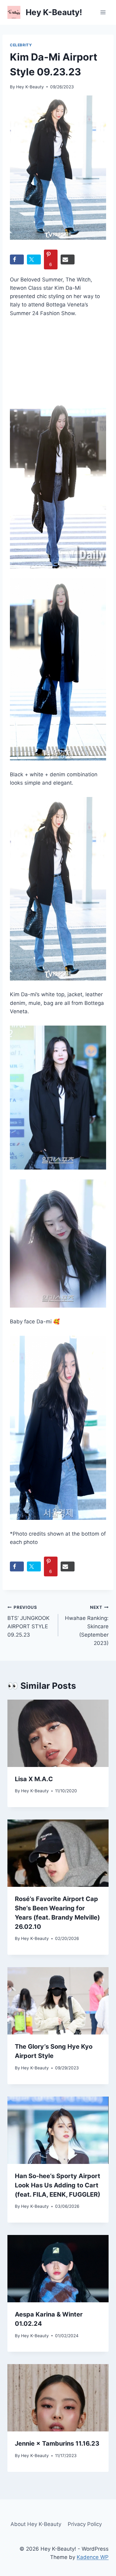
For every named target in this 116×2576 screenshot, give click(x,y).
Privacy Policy (85, 2524)
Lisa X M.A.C (34, 1779)
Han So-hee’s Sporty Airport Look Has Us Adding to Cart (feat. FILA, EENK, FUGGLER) (58, 2185)
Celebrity (21, 45)
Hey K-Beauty (30, 87)
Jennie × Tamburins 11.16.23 (57, 2443)
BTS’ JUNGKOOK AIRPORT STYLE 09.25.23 (28, 1621)
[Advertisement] (44, 361)
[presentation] (58, 1733)
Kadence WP (93, 2557)
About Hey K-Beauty (36, 2524)
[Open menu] (103, 12)
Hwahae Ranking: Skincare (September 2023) (87, 1625)
